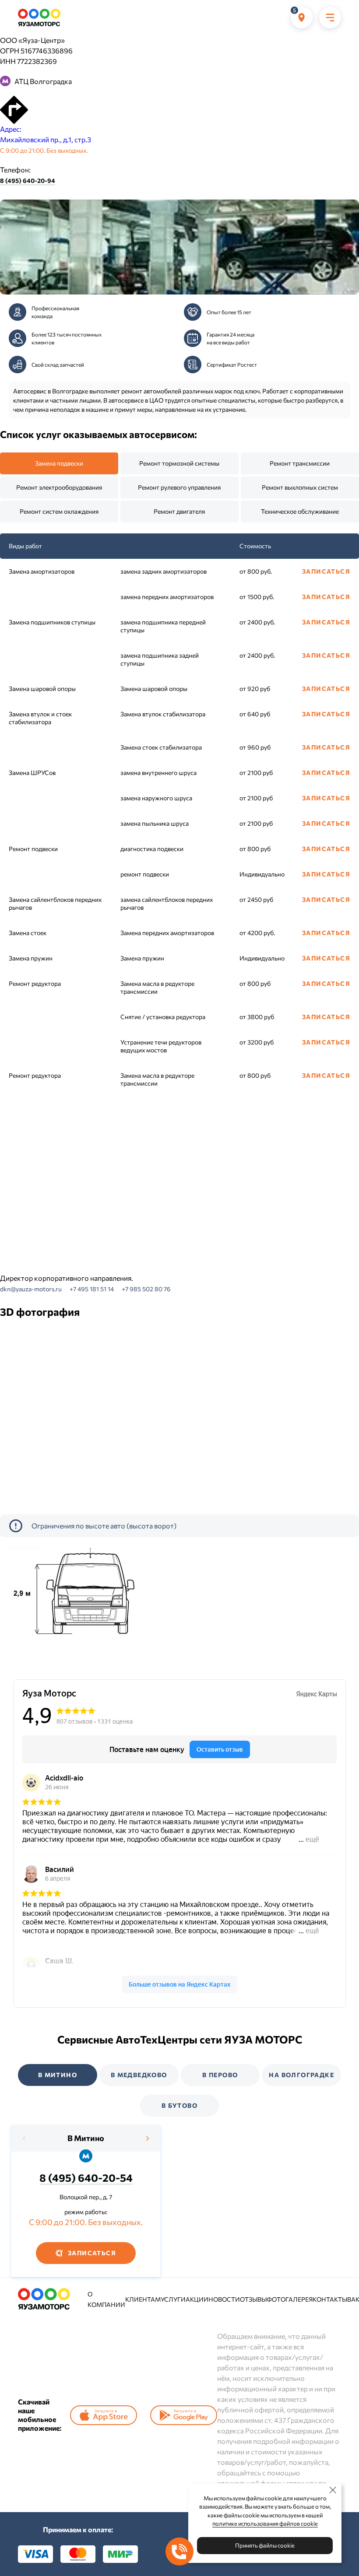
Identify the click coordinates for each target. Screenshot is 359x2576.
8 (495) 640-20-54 (86, 2178)
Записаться (326, 571)
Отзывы (253, 2299)
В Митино (86, 2138)
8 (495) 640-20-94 (28, 180)
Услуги (173, 2299)
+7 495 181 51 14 (92, 1289)
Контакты (330, 2299)
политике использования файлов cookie (265, 2523)
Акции (197, 2299)
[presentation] (25, 2138)
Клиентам (143, 2299)
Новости (224, 2299)
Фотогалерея (290, 2299)
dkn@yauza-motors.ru (31, 1289)
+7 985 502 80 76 (146, 1289)
